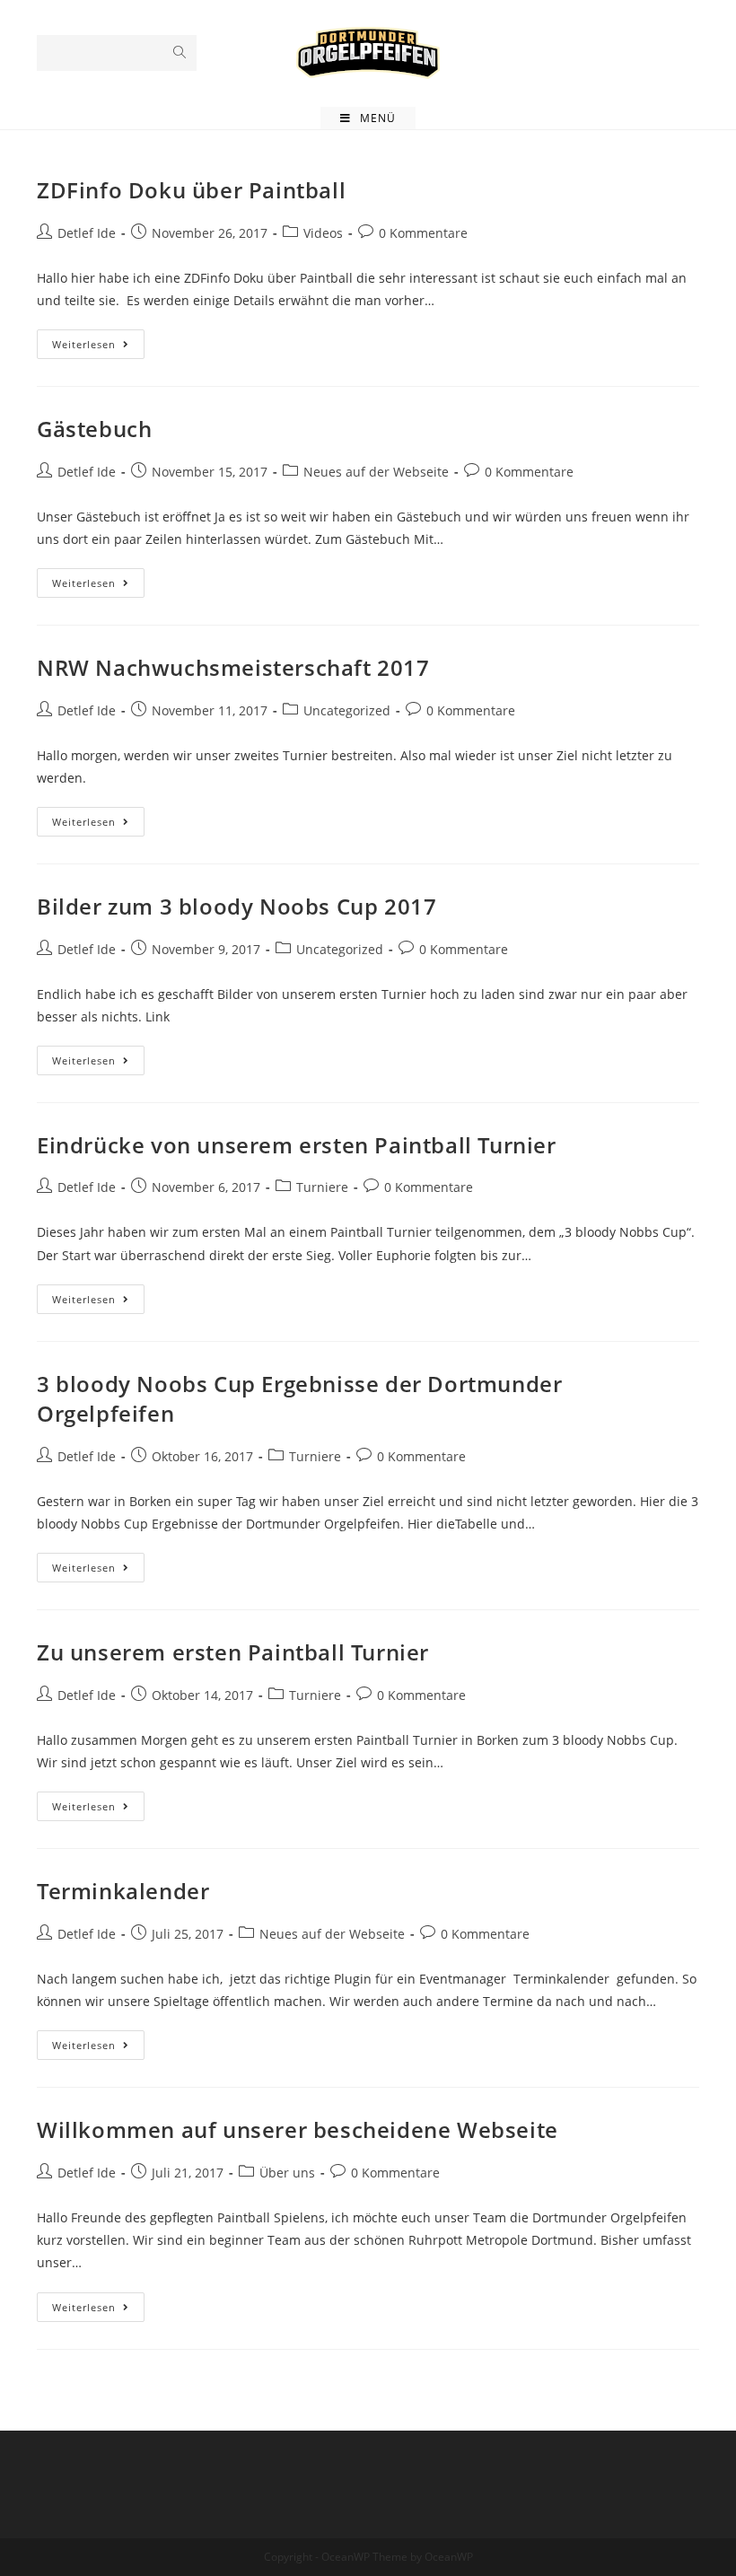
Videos (323, 233)
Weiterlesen (98, 347)
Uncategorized (347, 710)
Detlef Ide (87, 233)
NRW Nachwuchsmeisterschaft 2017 (233, 667)
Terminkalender (123, 1891)
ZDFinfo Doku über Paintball (191, 190)
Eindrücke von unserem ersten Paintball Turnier (297, 1145)
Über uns (287, 2173)
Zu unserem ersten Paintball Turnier (233, 1652)
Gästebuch (94, 429)
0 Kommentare (423, 233)
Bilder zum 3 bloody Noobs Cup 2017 (237, 906)
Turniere (322, 1187)
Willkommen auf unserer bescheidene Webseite (298, 2129)
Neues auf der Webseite (376, 472)
